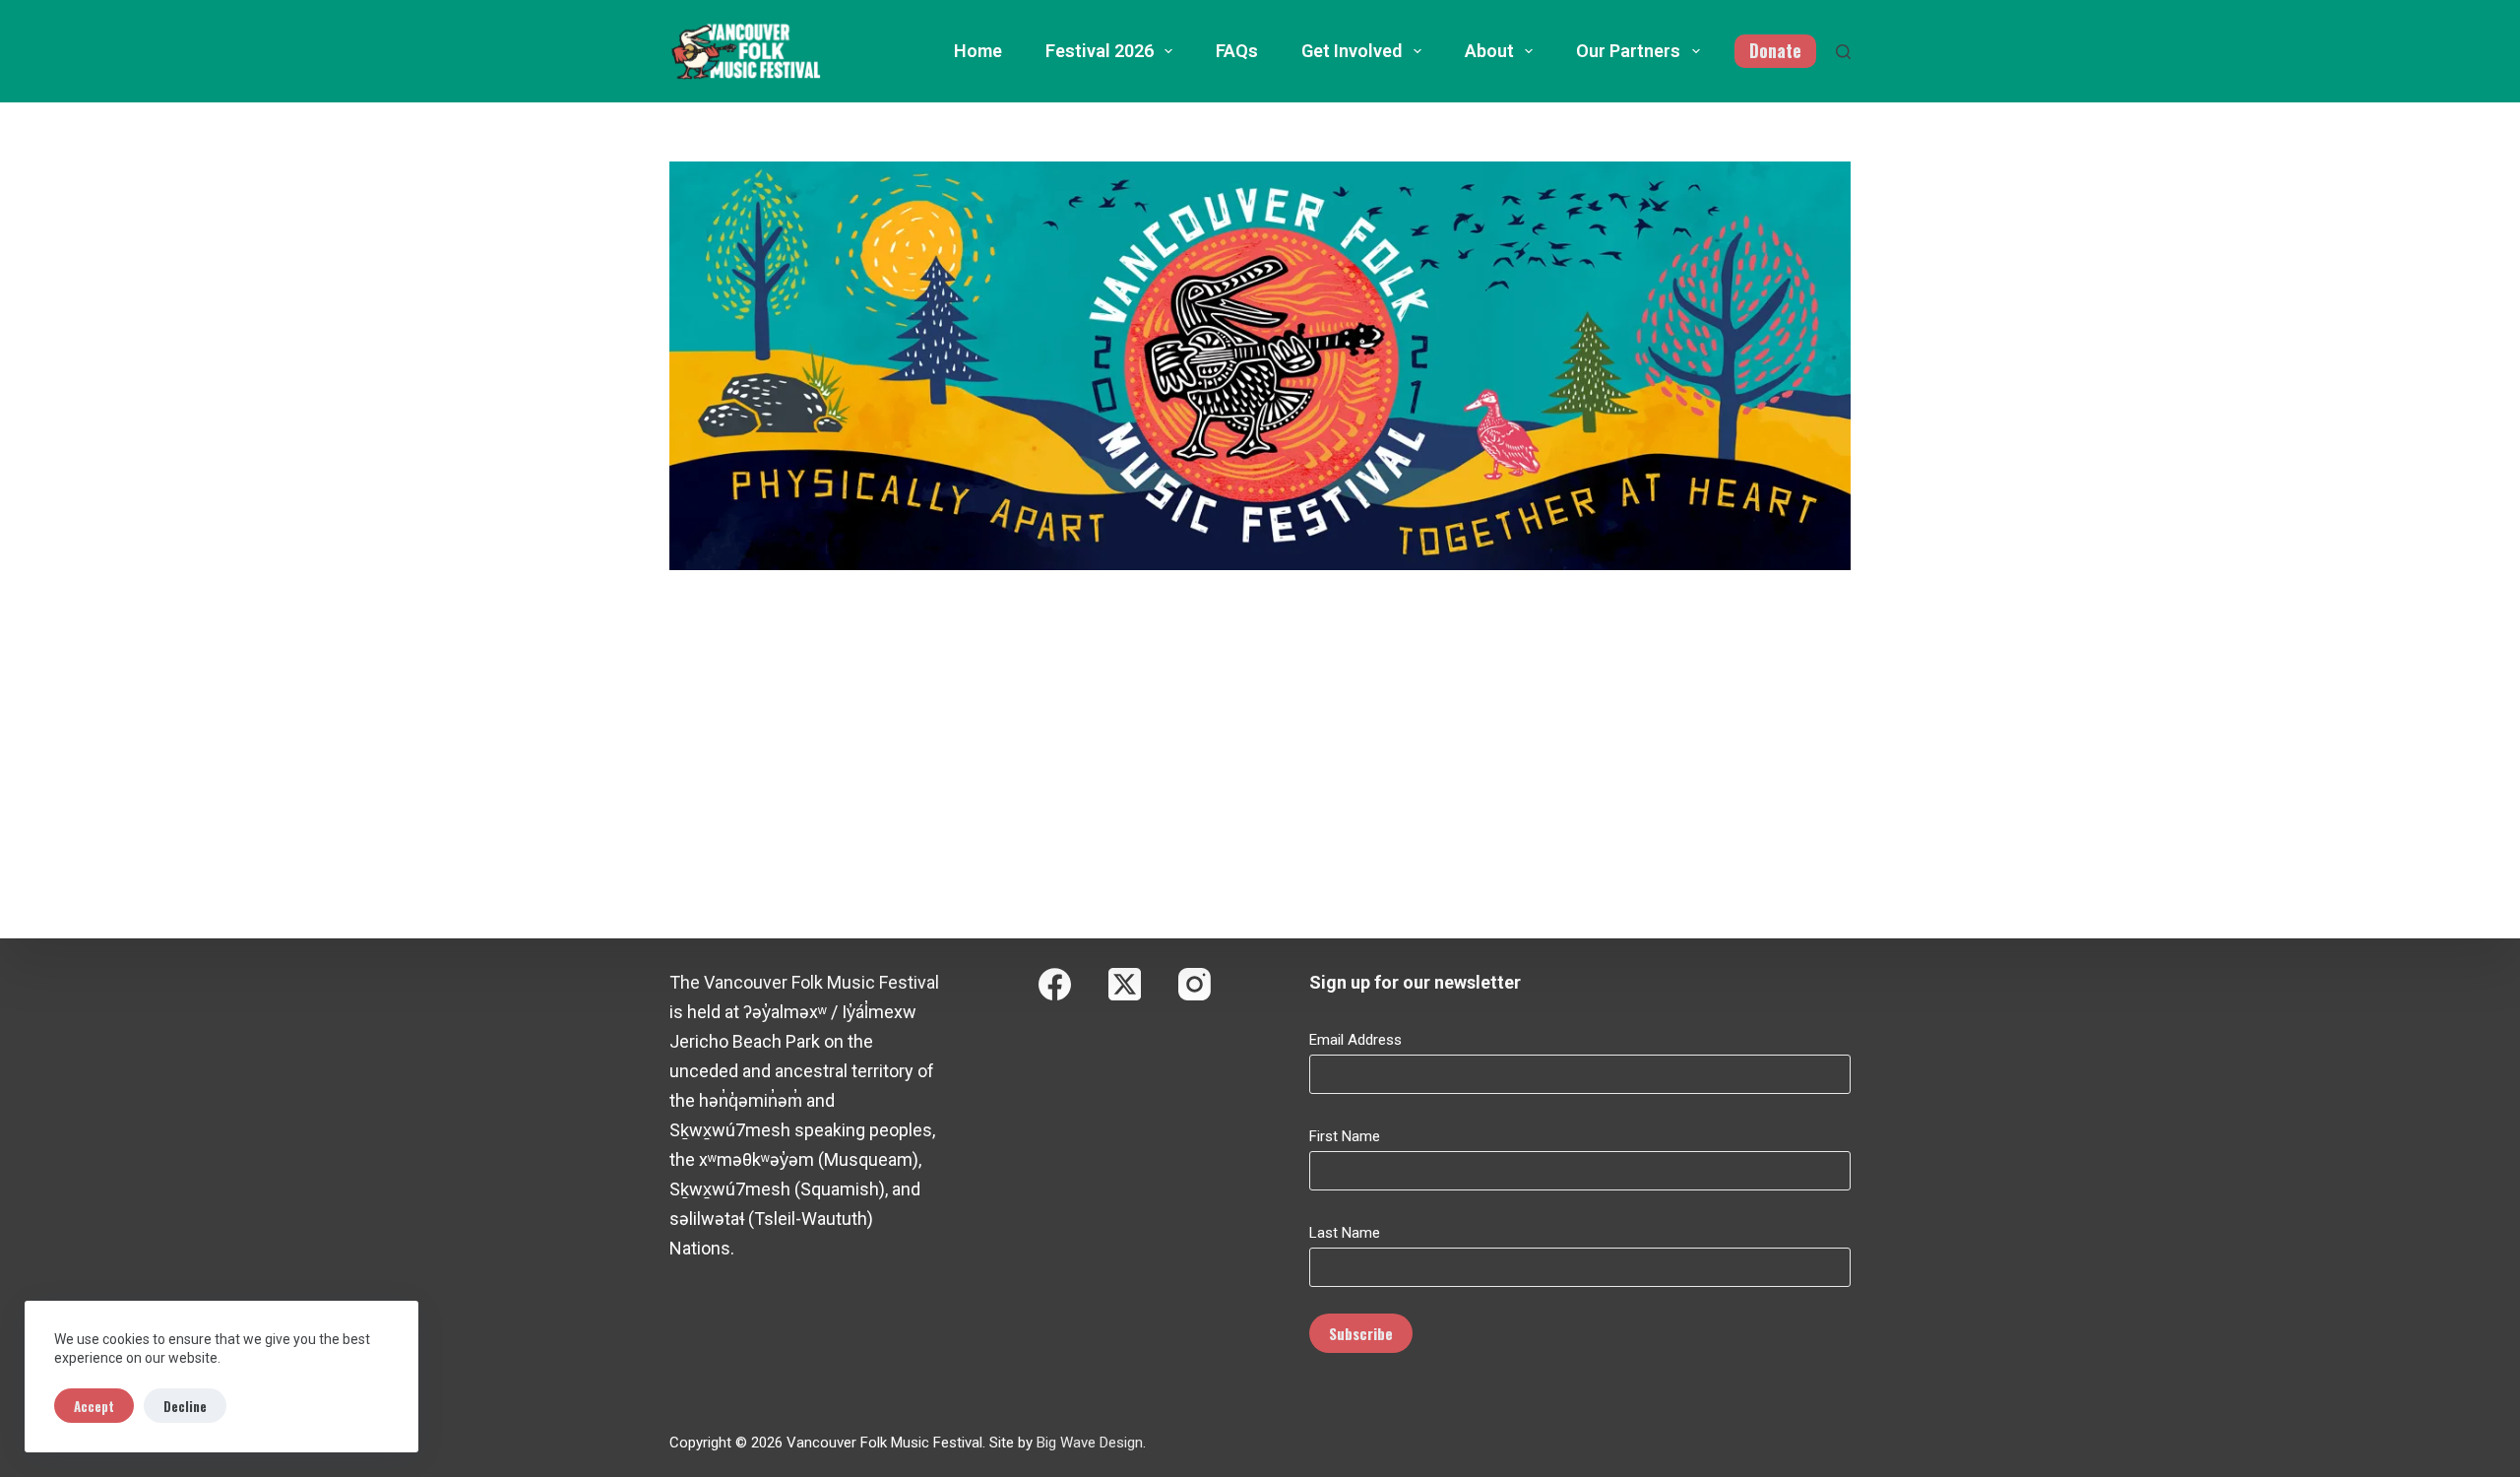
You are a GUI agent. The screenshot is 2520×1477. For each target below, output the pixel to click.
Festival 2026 (1100, 51)
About (1489, 51)
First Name (1345, 1136)
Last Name (1345, 1233)
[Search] (1843, 52)
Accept (94, 1406)
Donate (1775, 50)
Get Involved (1352, 51)
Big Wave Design (1090, 1443)
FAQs (1237, 51)
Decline (185, 1406)
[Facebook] (1055, 984)
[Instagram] (1195, 984)
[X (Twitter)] (1125, 984)
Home (978, 51)
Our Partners (1628, 51)
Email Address (1355, 1040)
